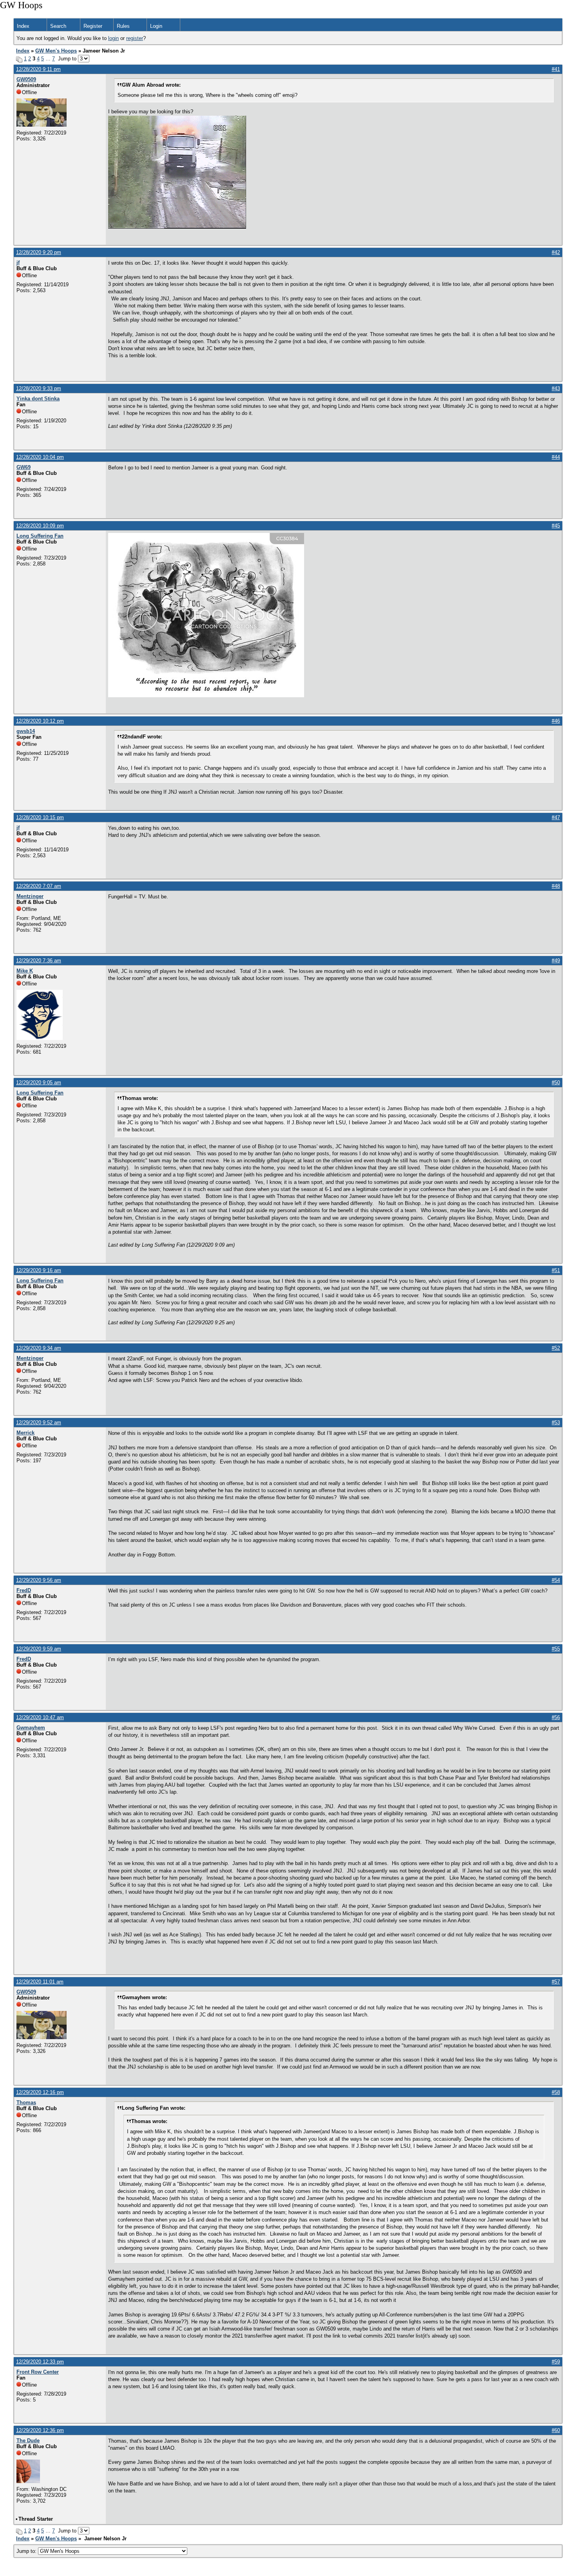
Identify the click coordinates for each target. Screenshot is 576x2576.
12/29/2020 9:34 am (39, 1348)
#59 (556, 2362)
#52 (556, 1348)
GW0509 (26, 79)
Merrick (25, 1433)
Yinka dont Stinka (38, 399)
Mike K (25, 971)
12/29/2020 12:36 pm (40, 2430)
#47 (556, 817)
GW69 (24, 467)
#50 (556, 1083)
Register (93, 26)
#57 (556, 1982)
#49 (556, 961)
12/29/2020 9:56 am (39, 1580)
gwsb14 (26, 731)
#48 (556, 886)
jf (18, 263)
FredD (24, 1590)
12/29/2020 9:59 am (39, 1649)
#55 (556, 1649)
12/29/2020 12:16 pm (40, 2092)
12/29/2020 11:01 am (40, 1982)
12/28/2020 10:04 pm (40, 457)
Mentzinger (30, 896)
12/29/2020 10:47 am (40, 1717)
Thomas (26, 2102)
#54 (556, 1580)
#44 (556, 457)
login (113, 38)
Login (156, 26)
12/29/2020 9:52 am (39, 1423)
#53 (556, 1423)
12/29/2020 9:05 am (39, 1083)
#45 (556, 526)
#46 (556, 721)
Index (23, 26)
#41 (556, 69)
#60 (556, 2430)
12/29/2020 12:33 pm (40, 2362)
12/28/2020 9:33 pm (39, 388)
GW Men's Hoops (56, 51)
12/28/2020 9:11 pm (38, 69)
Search (58, 26)
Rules (123, 26)
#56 (556, 1717)
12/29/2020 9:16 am (39, 1270)
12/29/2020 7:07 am (39, 886)
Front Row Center (38, 2372)
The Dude (28, 2441)
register (135, 38)
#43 (556, 388)
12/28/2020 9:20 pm (39, 252)
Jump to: (27, 2551)
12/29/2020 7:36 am (39, 961)
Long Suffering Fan (40, 536)
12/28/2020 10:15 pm (40, 817)
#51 (556, 1270)
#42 (556, 252)
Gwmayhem (31, 1728)
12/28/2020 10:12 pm (40, 721)
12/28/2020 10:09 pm (40, 526)
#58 (556, 2092)
